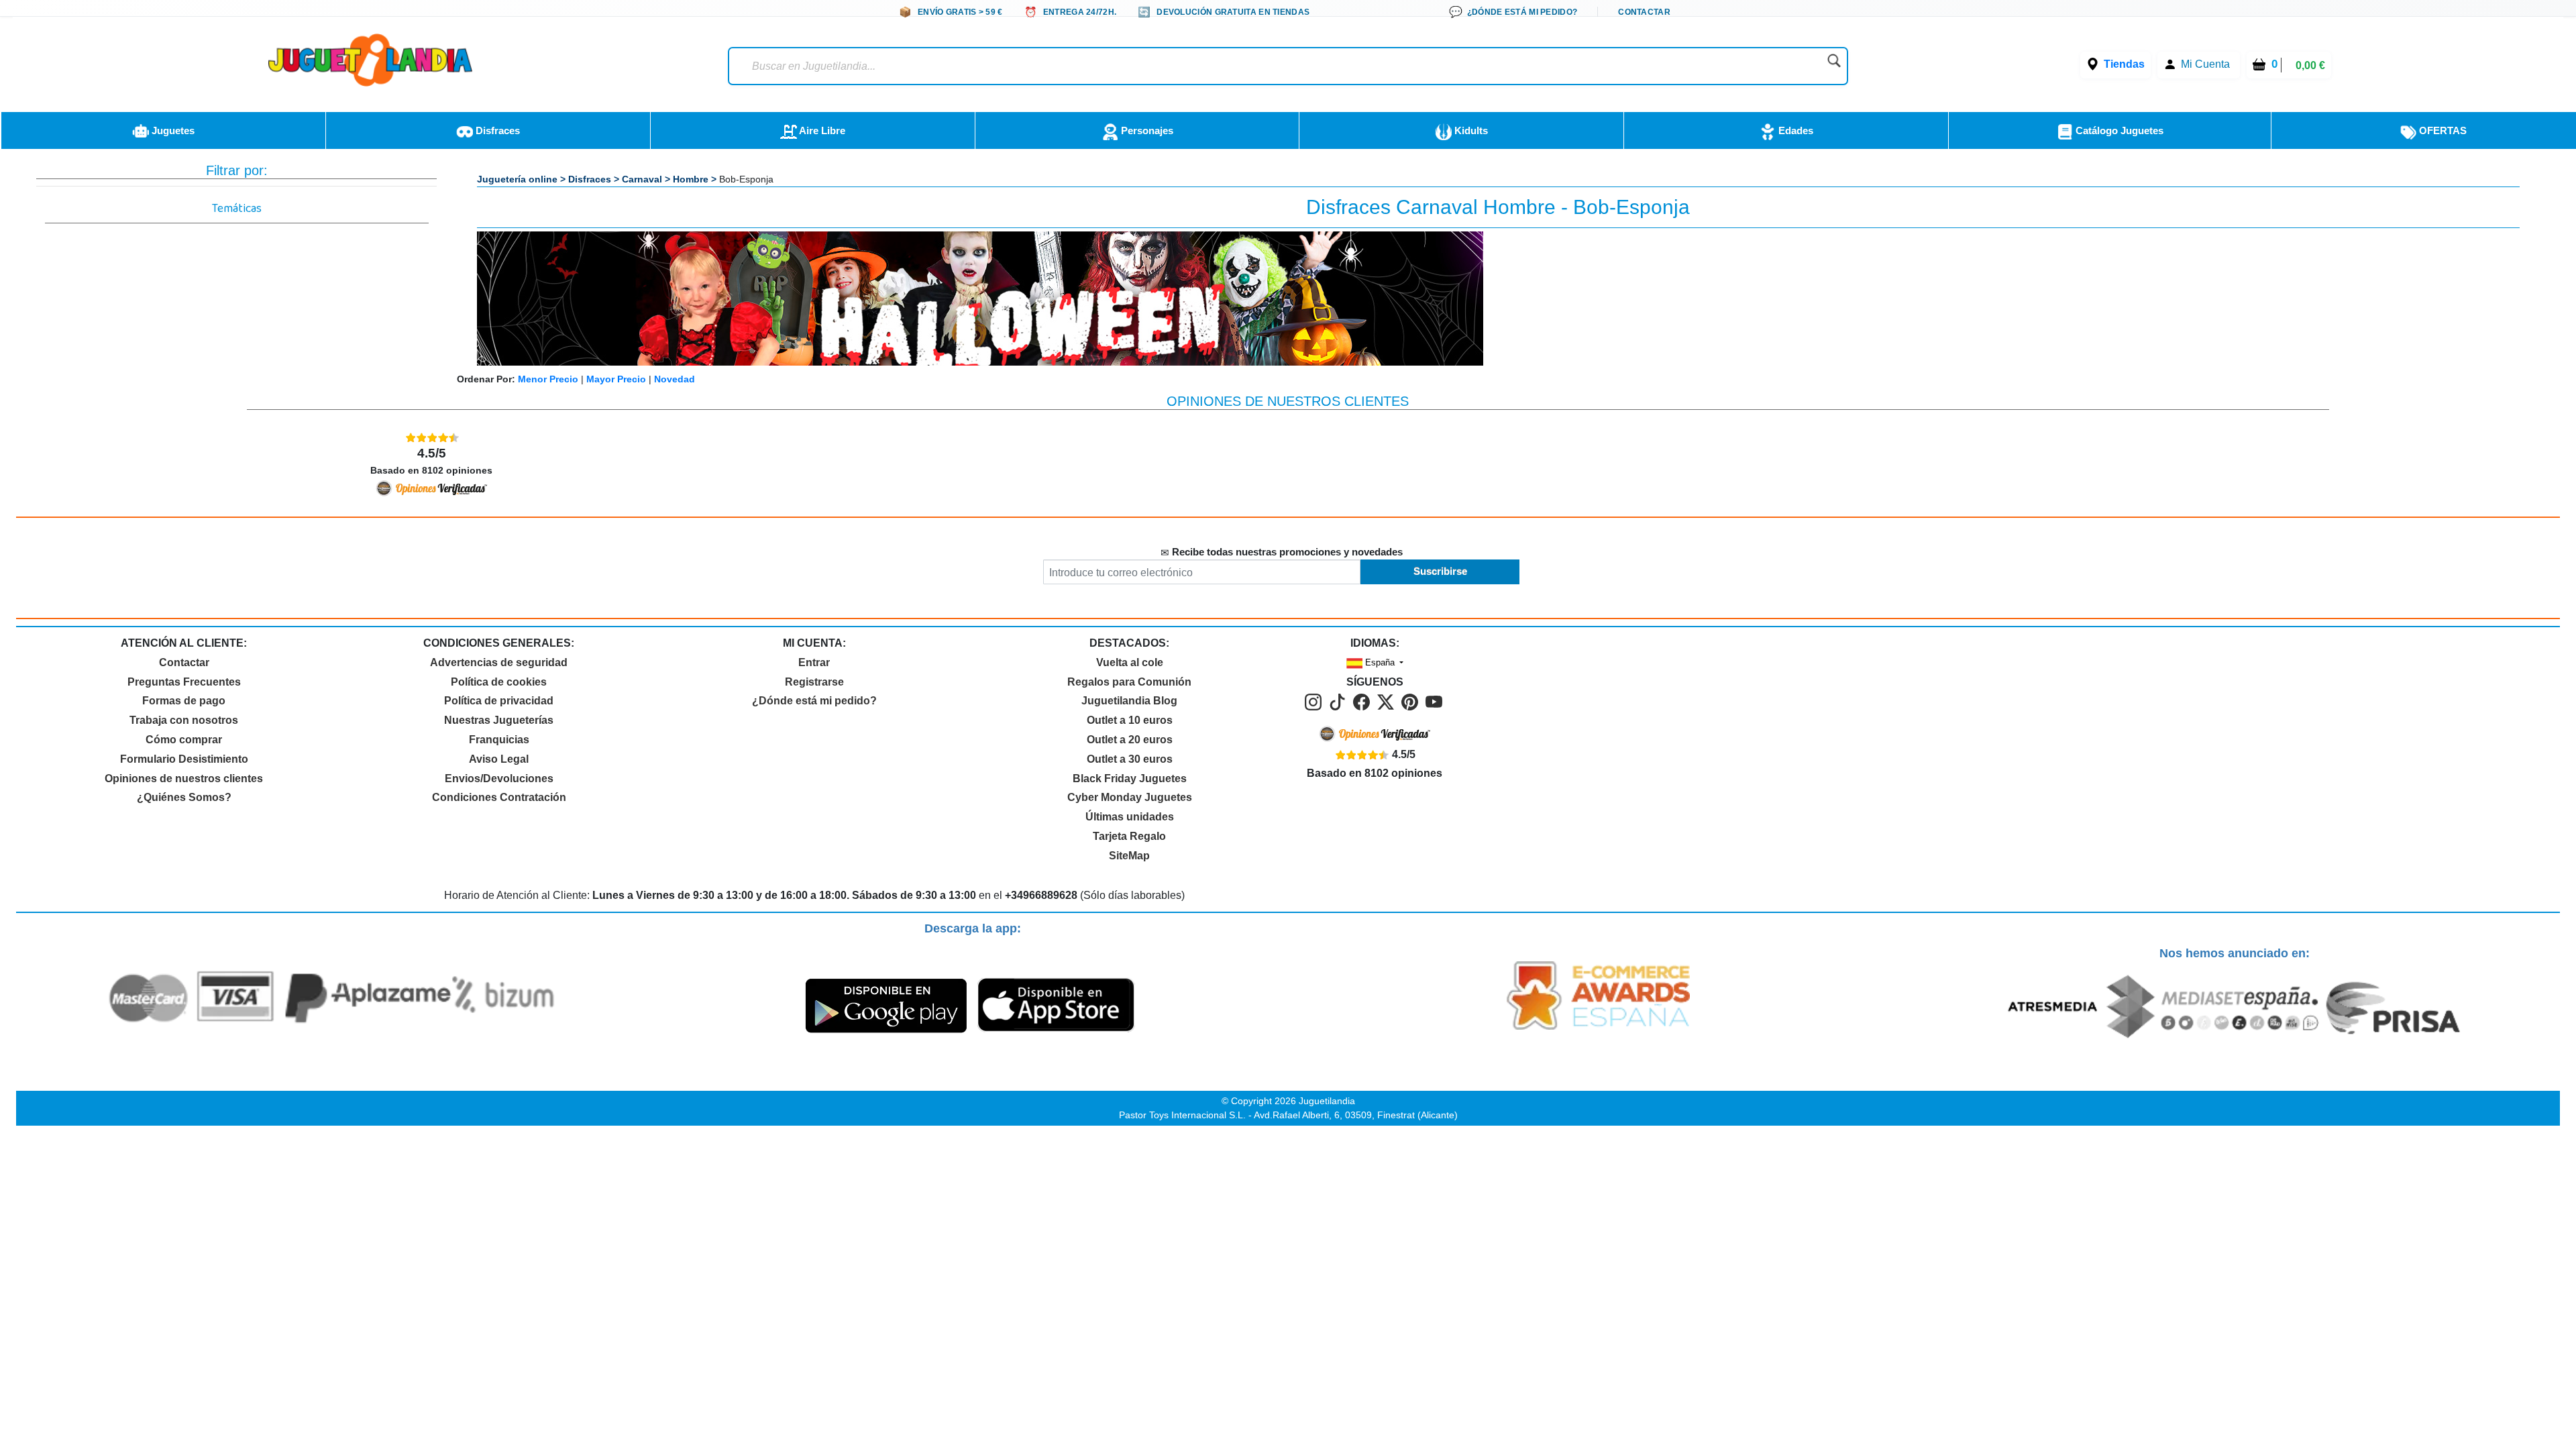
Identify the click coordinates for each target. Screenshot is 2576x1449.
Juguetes (172, 130)
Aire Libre (821, 130)
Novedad (675, 379)
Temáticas (237, 211)
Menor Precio (548, 379)
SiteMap (1129, 856)
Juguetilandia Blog (1129, 701)
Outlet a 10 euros (1130, 720)
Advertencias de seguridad (499, 662)
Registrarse (814, 682)
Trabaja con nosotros (184, 720)
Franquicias (499, 740)
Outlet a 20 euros (1130, 740)
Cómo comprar (184, 740)
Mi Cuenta (2205, 64)
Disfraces (496, 130)
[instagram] (1316, 701)
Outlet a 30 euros (1130, 759)
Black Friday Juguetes (1130, 779)
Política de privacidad (499, 701)
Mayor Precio (616, 379)
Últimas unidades (1130, 817)
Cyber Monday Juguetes (1130, 797)
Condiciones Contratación (499, 797)
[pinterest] (1412, 701)
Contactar (184, 662)
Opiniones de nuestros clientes (184, 779)
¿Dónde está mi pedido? (814, 701)
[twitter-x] (1388, 701)
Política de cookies (499, 682)
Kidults (1470, 130)
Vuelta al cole (1130, 662)
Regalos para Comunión (1129, 682)
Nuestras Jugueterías (499, 720)
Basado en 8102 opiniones (431, 461)
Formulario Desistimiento (184, 759)
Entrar (814, 662)
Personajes (1146, 130)
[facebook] (1364, 701)
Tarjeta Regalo (1129, 836)
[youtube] (1435, 701)
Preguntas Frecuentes (184, 682)
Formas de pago (184, 701)
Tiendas (2124, 64)
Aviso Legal (499, 759)
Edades (1794, 130)
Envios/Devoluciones (499, 779)
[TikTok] (1340, 701)
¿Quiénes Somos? (184, 797)
